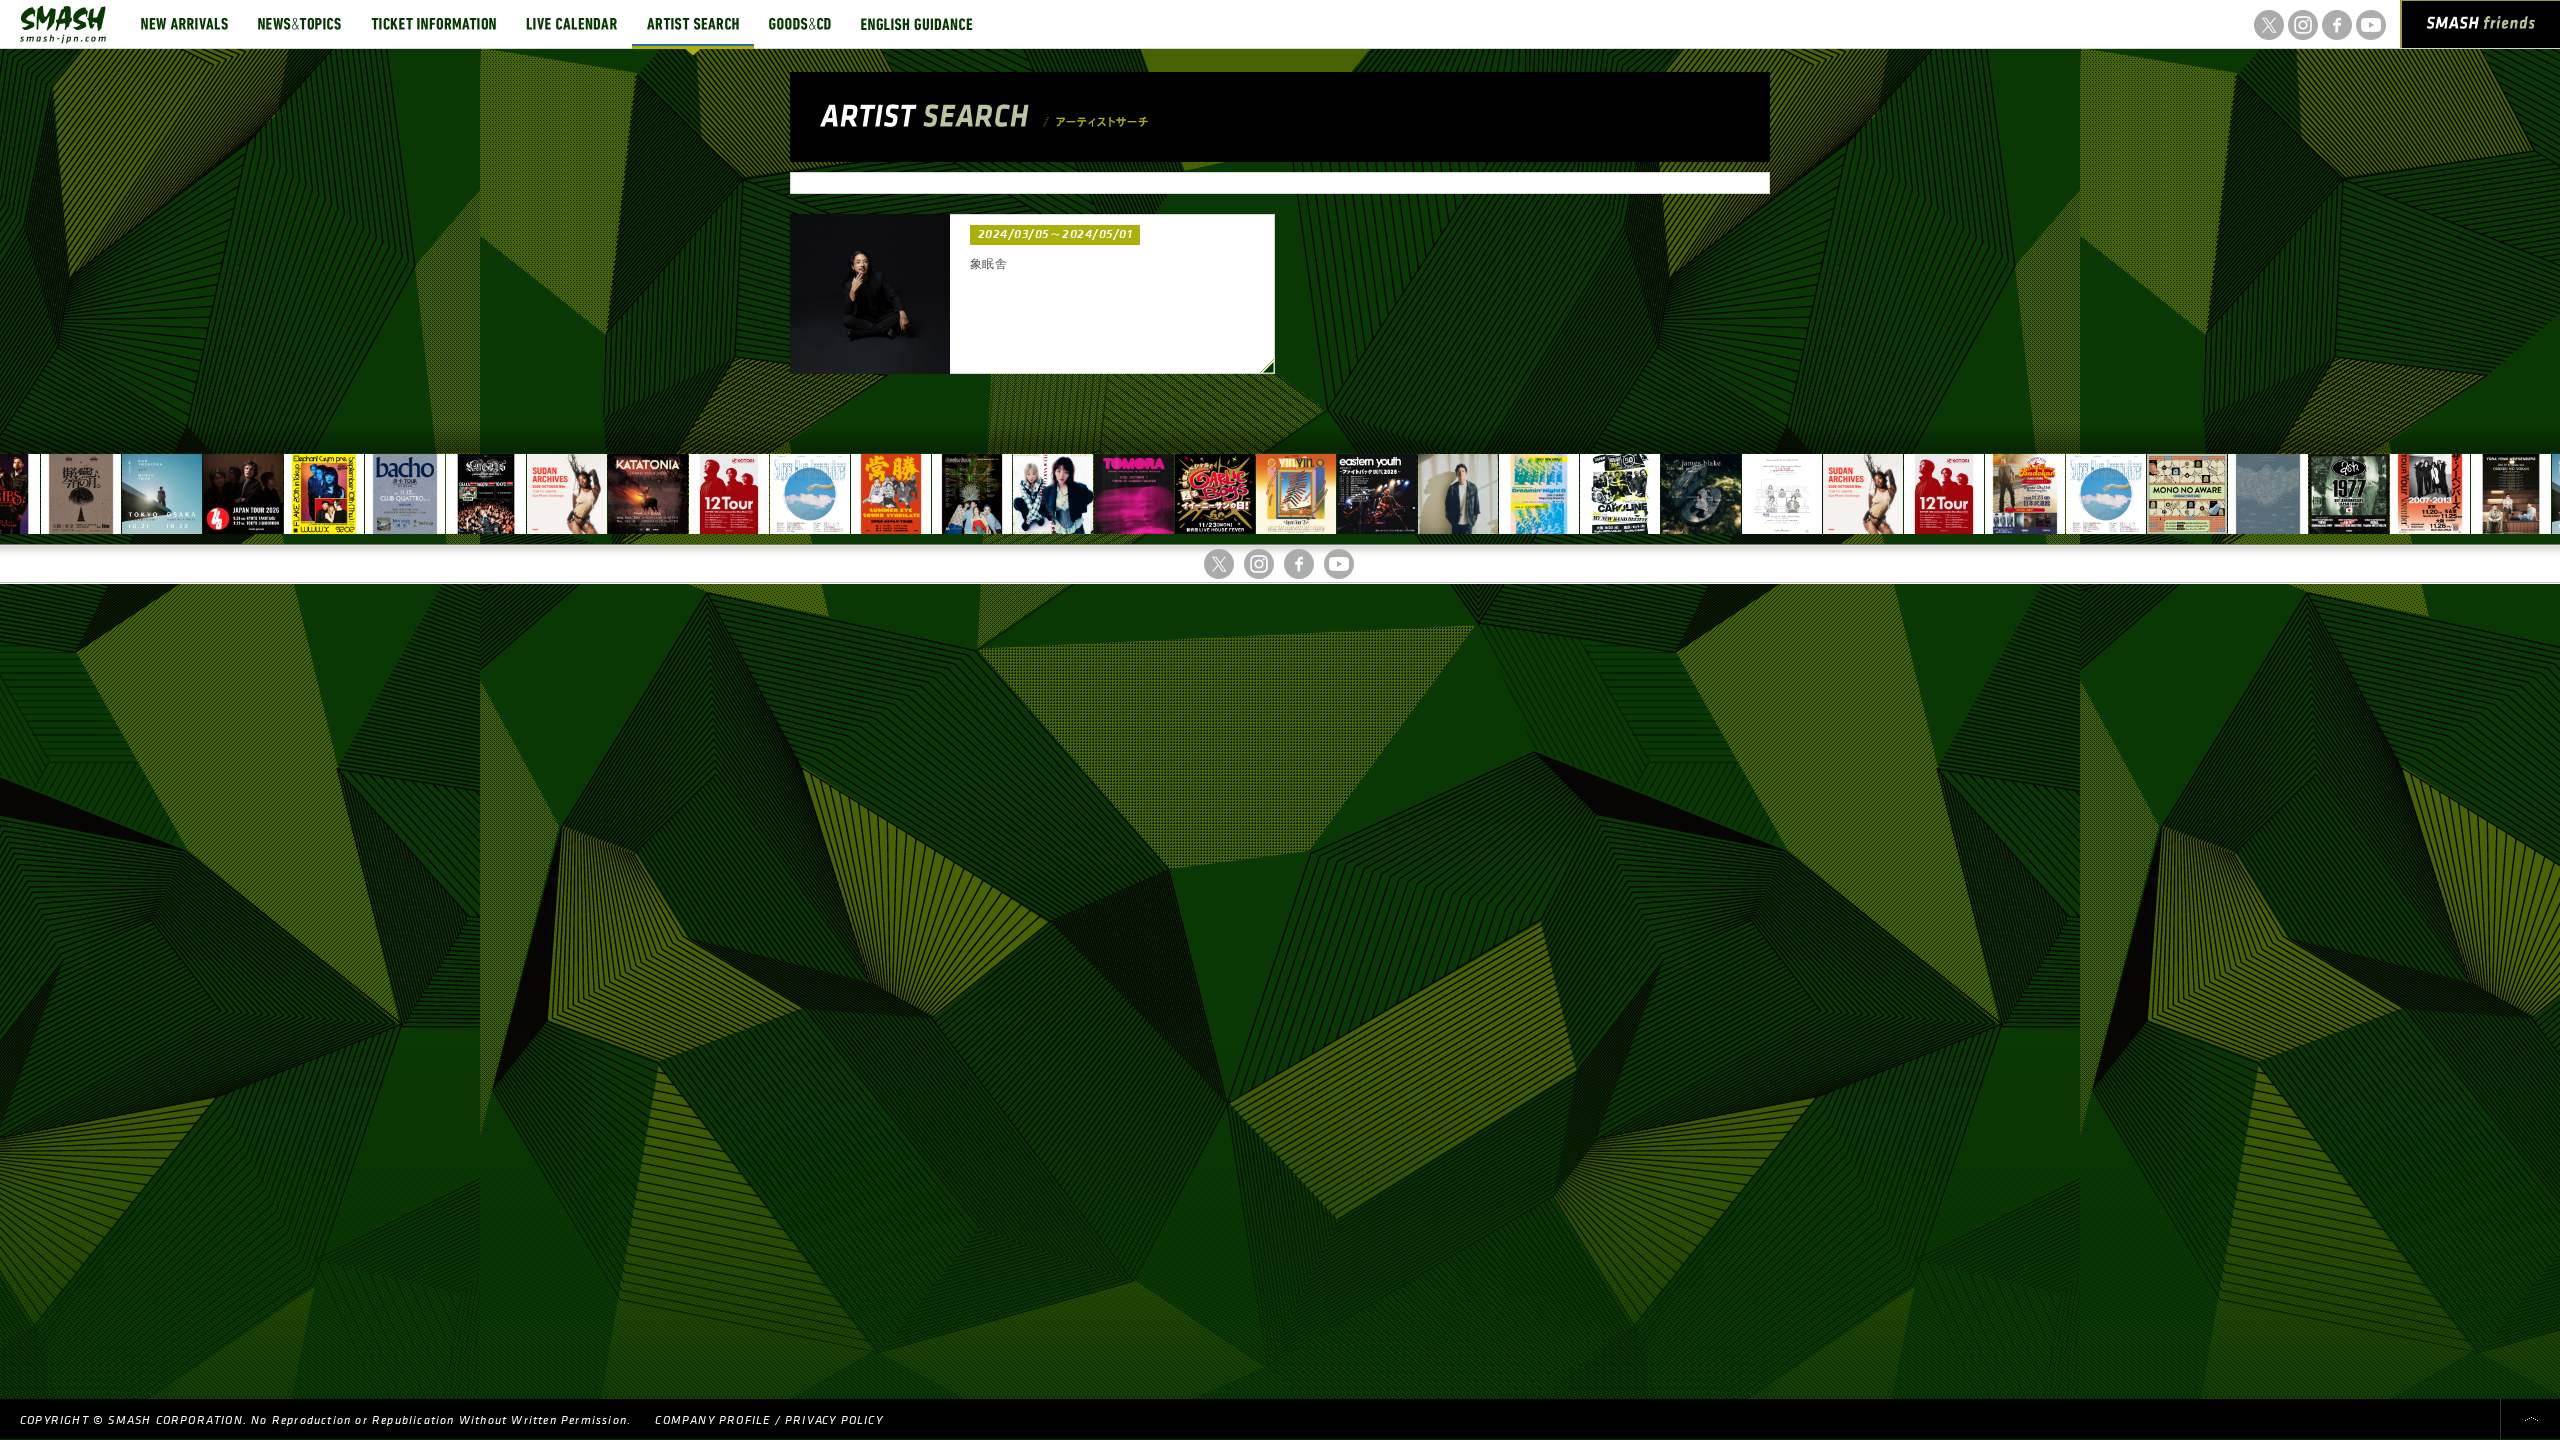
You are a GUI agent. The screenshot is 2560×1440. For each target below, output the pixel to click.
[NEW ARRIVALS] (184, 24)
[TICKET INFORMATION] (433, 24)
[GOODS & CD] (800, 24)
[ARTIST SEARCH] (693, 24)
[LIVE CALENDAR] (571, 24)
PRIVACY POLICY (834, 1420)
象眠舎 (988, 264)
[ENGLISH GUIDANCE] (917, 24)
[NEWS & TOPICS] (299, 24)
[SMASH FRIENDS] (2481, 28)
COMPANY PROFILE (712, 1420)
